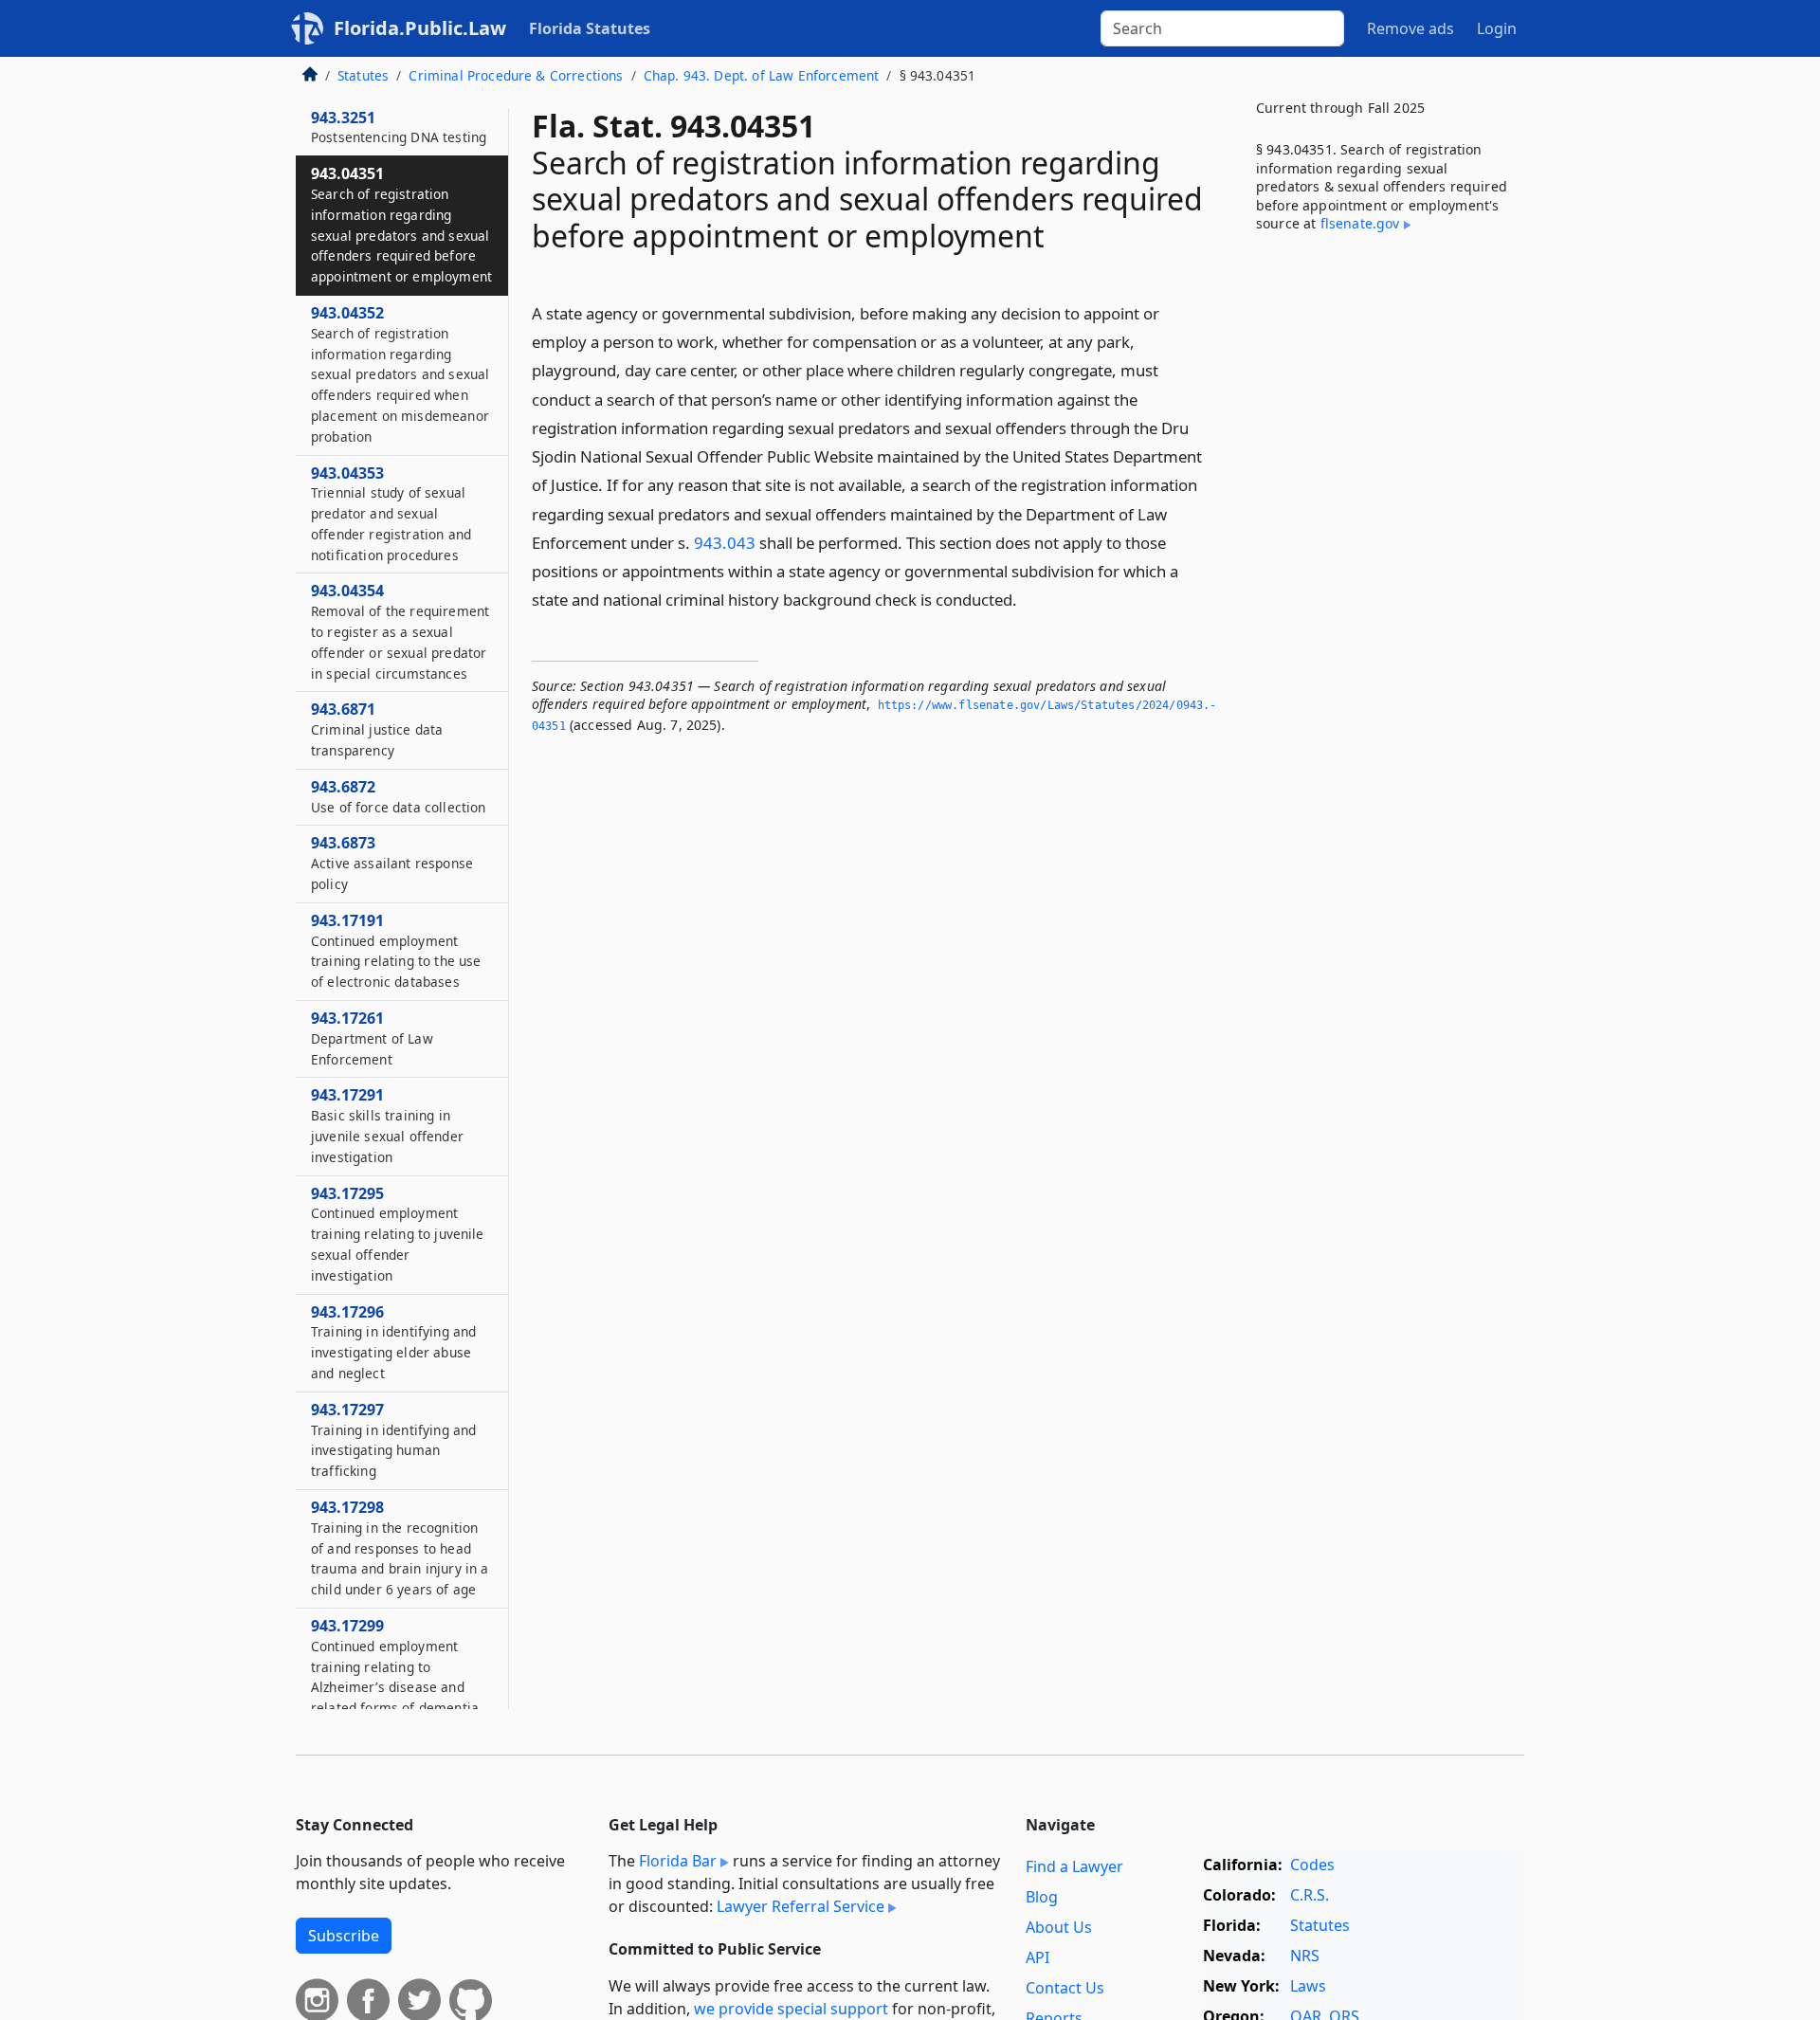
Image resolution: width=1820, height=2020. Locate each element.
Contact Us (1065, 1988)
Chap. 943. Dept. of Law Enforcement (762, 75)
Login (1497, 28)
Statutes (363, 75)
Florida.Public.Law (420, 28)
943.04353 (391, 513)
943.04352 (400, 374)
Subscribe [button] (344, 1936)
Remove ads (1410, 28)
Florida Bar (678, 1861)
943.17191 (396, 950)
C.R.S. (1310, 1895)
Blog (1042, 1897)
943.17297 (393, 1439)
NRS (1305, 1956)
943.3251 (399, 127)
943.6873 (392, 863)
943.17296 (393, 1342)
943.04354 (400, 631)
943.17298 (400, 1547)
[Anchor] (1028, 599)
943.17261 (372, 1038)
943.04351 (401, 224)
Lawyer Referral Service (801, 1906)
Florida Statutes (590, 28)
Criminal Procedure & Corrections (516, 75)
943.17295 (398, 1234)
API (1037, 1957)
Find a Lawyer (1074, 1866)
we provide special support (791, 2009)
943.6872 (398, 796)
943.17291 (387, 1125)
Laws (1308, 1986)
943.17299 (395, 1666)
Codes (1312, 1865)
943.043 (725, 543)
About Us (1059, 1927)
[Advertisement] (1382, 562)
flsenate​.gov (1360, 223)
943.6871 (377, 729)
